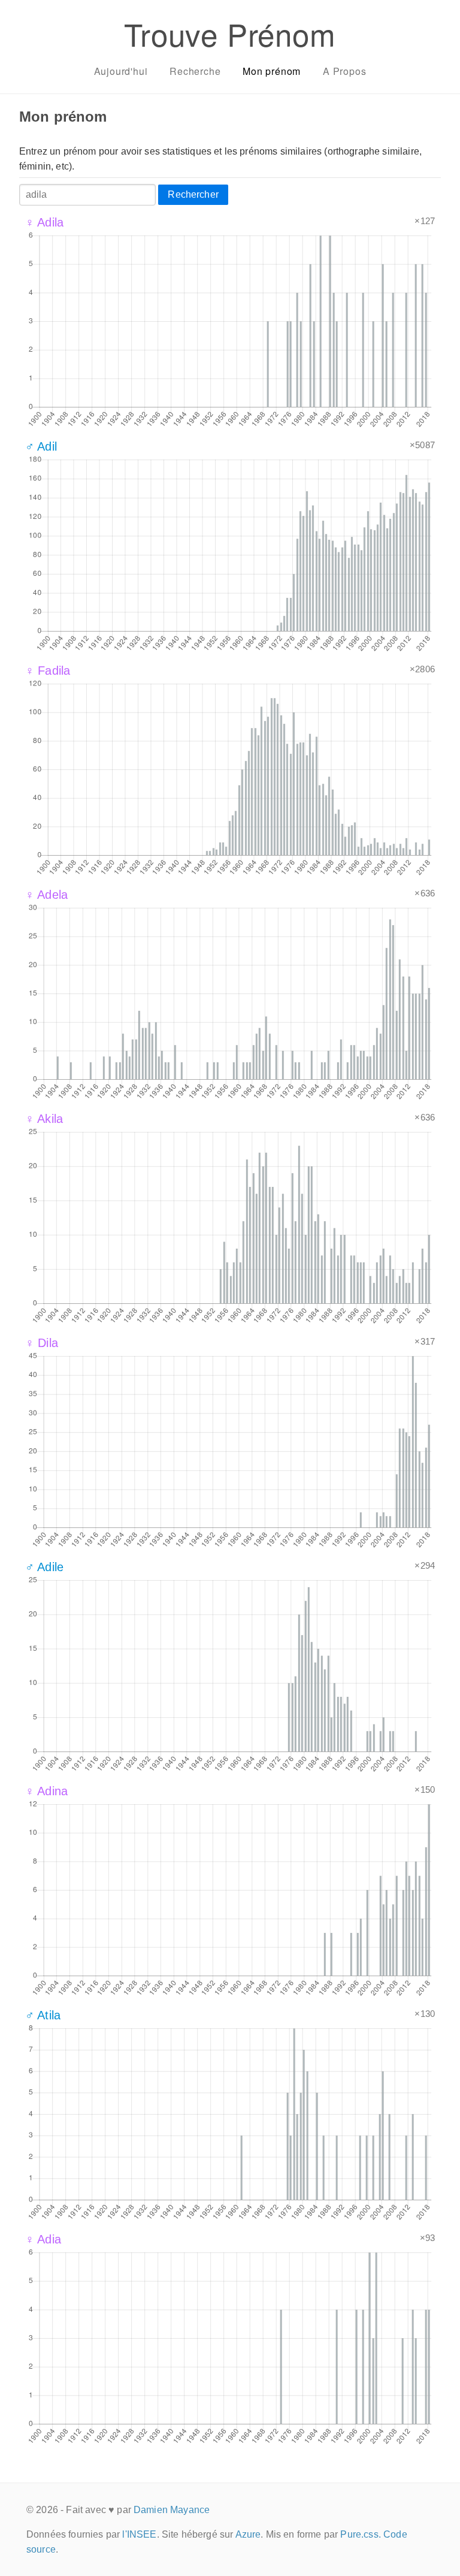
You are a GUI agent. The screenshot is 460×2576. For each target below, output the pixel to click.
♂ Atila (43, 2015)
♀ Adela (46, 895)
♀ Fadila (48, 671)
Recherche (195, 71)
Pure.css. (360, 2534)
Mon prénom (272, 71)
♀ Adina (46, 1791)
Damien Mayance (172, 2510)
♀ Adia (43, 2239)
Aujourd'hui (121, 71)
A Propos (344, 71)
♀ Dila (42, 1343)
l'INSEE (139, 2534)
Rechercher (193, 194)
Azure (248, 2534)
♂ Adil (41, 446)
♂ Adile (44, 1567)
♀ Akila (44, 1119)
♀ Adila (44, 222)
